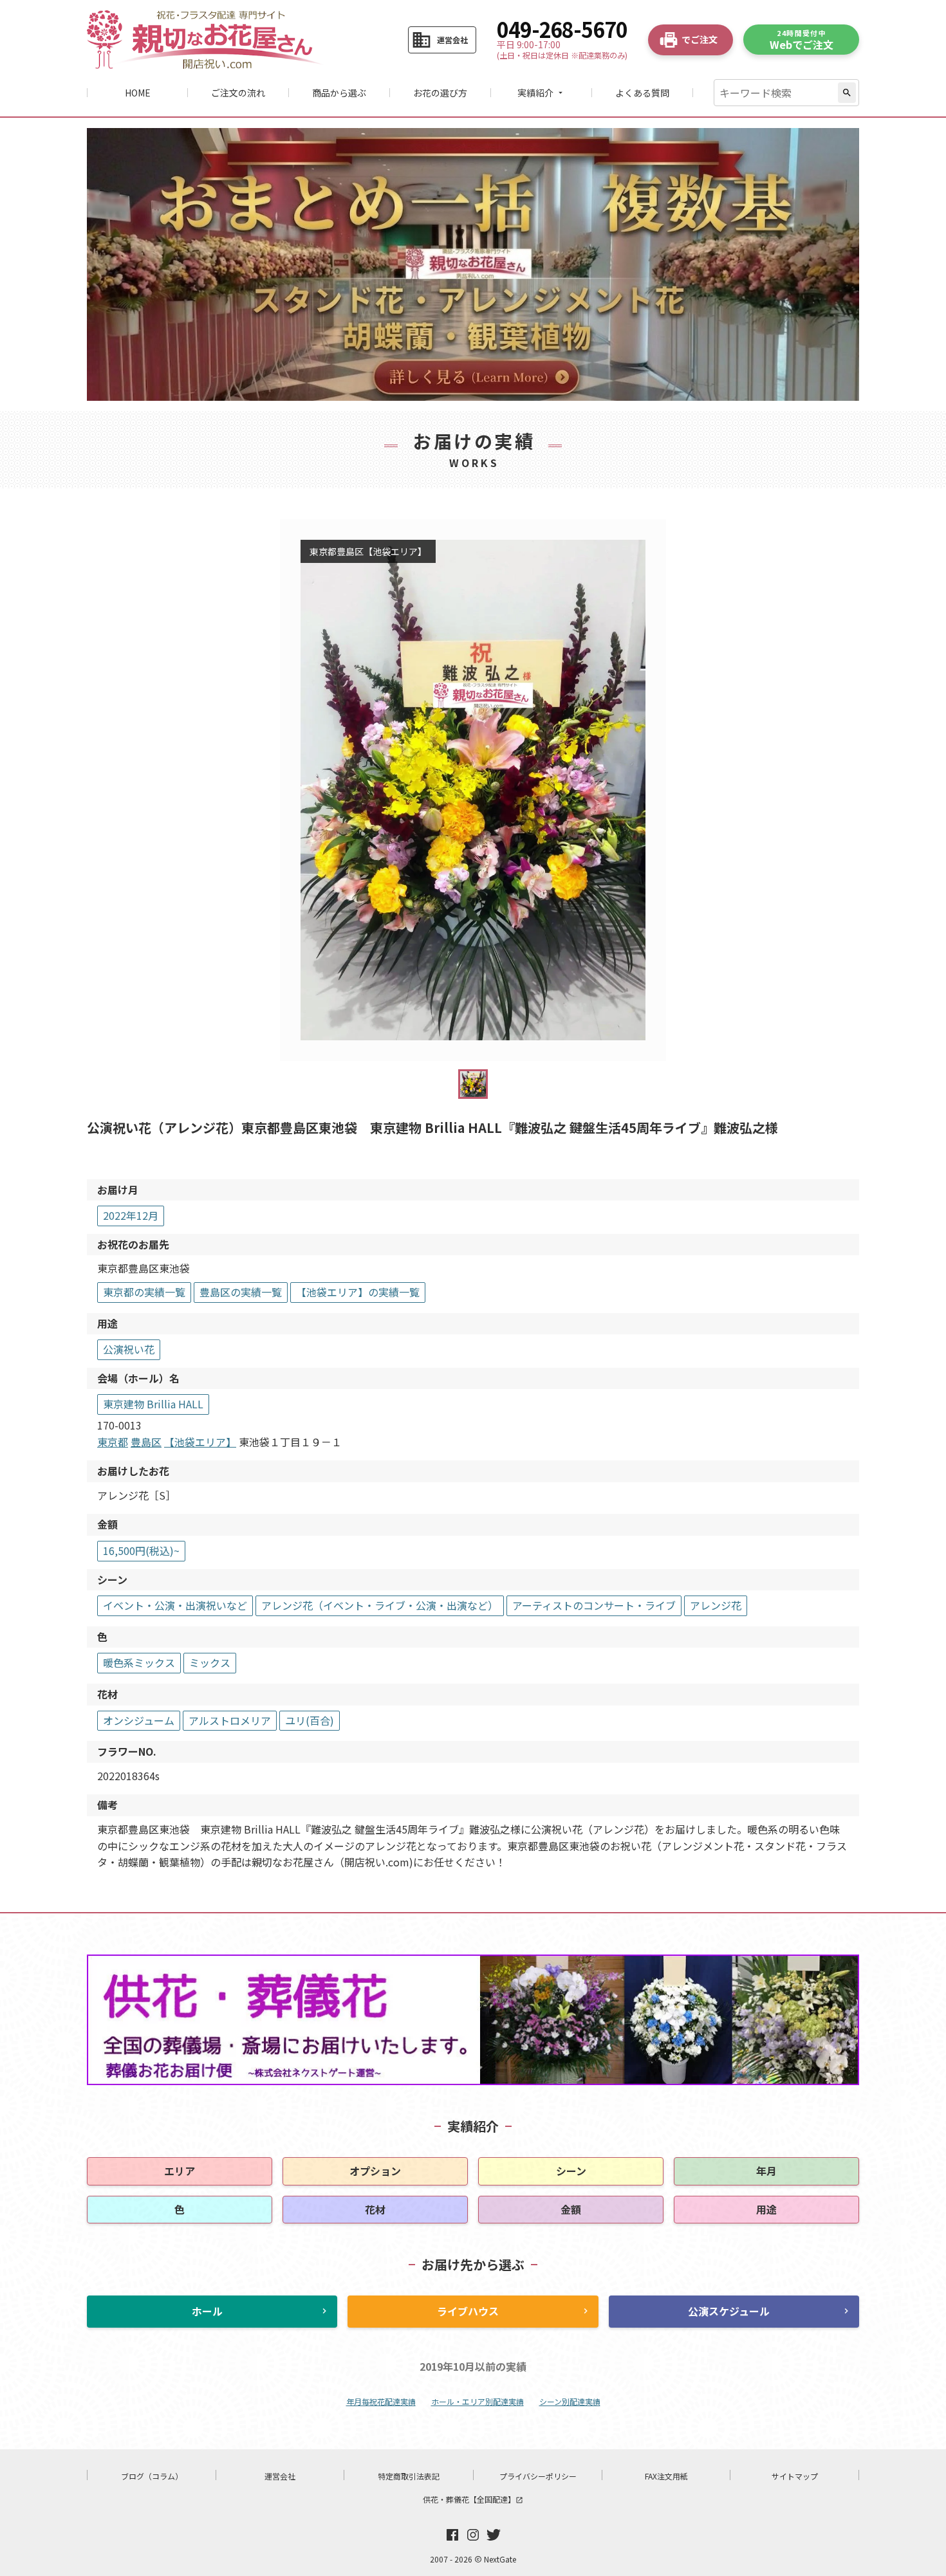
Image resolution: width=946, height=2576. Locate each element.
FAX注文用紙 (666, 2476)
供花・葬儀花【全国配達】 (473, 2499)
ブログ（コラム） (152, 2476)
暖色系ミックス (139, 1662)
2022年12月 (131, 1215)
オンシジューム (139, 1720)
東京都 (113, 1442)
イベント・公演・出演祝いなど (175, 1605)
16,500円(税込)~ (141, 1550)
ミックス (210, 1662)
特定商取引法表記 (409, 2476)
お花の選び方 (440, 93)
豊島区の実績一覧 (241, 1292)
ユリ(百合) (310, 1720)
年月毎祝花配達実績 (381, 2401)
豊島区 (146, 1442)
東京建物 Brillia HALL (153, 1404)
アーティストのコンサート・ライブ (594, 1605)
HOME (138, 93)
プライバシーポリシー (538, 2476)
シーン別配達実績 (570, 2401)
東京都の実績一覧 (144, 1292)
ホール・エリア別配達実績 (478, 2401)
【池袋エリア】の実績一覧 (358, 1292)
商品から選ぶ (339, 93)
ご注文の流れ (238, 93)
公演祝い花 (129, 1349)
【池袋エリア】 (200, 1442)
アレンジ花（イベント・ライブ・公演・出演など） (380, 1605)
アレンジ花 (716, 1605)
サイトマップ (795, 2476)
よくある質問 (642, 93)
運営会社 (280, 2476)
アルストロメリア (230, 1720)
